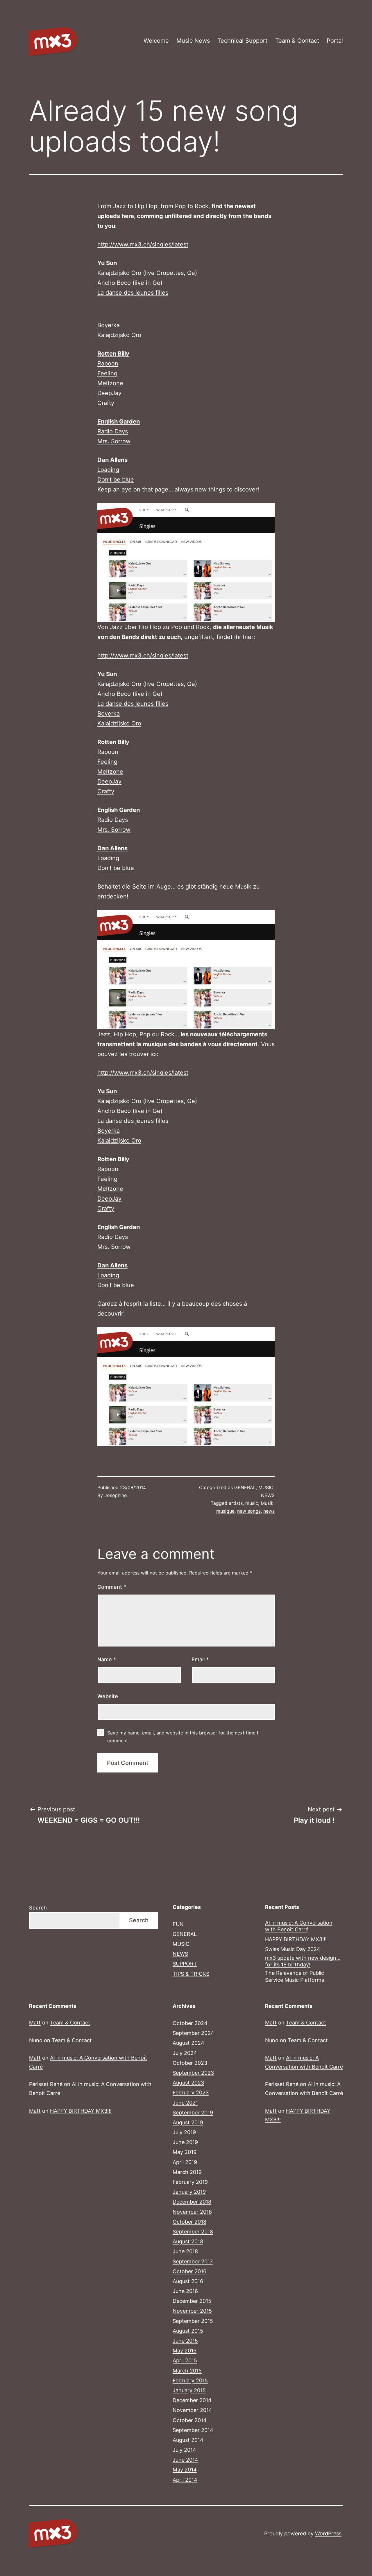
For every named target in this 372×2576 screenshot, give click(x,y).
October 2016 (189, 2271)
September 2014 (193, 2430)
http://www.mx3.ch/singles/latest (143, 244)
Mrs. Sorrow (114, 441)
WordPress (328, 2533)
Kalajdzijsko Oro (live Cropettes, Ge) (147, 273)
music (252, 1503)
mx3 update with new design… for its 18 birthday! (303, 1961)
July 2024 (185, 2053)
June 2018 (185, 2251)
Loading (108, 470)
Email (200, 1659)
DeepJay (109, 393)
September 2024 (193, 2033)
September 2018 (193, 2232)
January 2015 (189, 2390)
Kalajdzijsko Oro (119, 335)
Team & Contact (297, 41)
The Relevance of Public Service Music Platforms (295, 1976)
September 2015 (193, 2321)
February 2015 (190, 2380)
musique (225, 1511)
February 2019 (190, 2182)
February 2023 (191, 2093)
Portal (335, 41)
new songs (249, 1511)
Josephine (116, 1495)
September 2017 (193, 2261)
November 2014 (192, 2410)
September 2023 (193, 2073)
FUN (178, 1924)
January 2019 (189, 2192)
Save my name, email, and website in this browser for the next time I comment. (183, 1737)
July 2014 (184, 2450)
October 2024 (190, 2023)
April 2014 (185, 2480)
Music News (193, 41)
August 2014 (188, 2440)
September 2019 (193, 2113)
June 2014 (185, 2460)
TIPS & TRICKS (191, 1974)
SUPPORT (185, 1964)
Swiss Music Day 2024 (293, 1949)
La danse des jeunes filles (133, 293)
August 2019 (188, 2122)
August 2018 (188, 2241)
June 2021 (185, 2103)
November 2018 (192, 2212)
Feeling (107, 373)
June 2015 (185, 2341)
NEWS (268, 1495)
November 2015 (192, 2311)
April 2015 (185, 2360)
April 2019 (185, 2162)
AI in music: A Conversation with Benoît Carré (299, 1926)
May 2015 (185, 2351)
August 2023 (188, 2083)
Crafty (106, 403)
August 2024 (188, 2043)
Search (38, 1908)
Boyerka (109, 325)
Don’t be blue (116, 480)
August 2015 (188, 2331)
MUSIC (266, 1487)
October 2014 (190, 2420)
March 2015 (187, 2371)
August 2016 (188, 2281)
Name (107, 1659)
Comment (112, 1587)
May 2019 (185, 2152)
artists (236, 1503)
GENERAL (245, 1487)
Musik (267, 1503)
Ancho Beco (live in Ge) (130, 283)
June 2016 (185, 2291)
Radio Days (113, 431)
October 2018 (189, 2222)
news (269, 1511)
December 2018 (192, 2202)
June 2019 (185, 2142)
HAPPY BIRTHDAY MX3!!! (296, 1939)
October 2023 (190, 2063)
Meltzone (110, 383)
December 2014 (192, 2400)
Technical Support (242, 41)
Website (108, 1696)
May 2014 (185, 2470)
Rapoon (108, 363)
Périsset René (46, 2084)
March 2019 (187, 2172)
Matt (35, 2023)
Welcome (156, 41)
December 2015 (192, 2301)
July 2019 (184, 2132)
